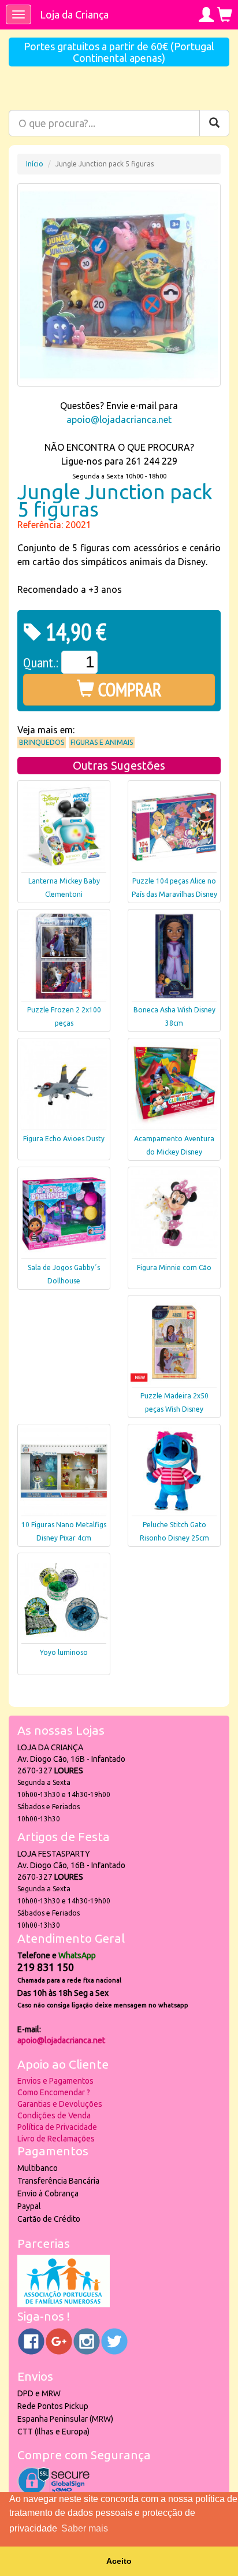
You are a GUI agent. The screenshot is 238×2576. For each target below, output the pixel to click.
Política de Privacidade (57, 2127)
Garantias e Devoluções (60, 2104)
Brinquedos (42, 742)
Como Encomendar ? (54, 2092)
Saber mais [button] (85, 2528)
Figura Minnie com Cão (174, 1267)
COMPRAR (128, 689)
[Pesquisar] (214, 123)
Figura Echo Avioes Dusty (64, 1139)
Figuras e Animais (102, 742)
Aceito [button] (119, 2561)
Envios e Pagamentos (55, 2081)
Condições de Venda (54, 2115)
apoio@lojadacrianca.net (119, 420)
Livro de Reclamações (56, 2139)
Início (35, 164)
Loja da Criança (74, 14)
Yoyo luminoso (64, 1652)
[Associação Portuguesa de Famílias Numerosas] (64, 2304)
